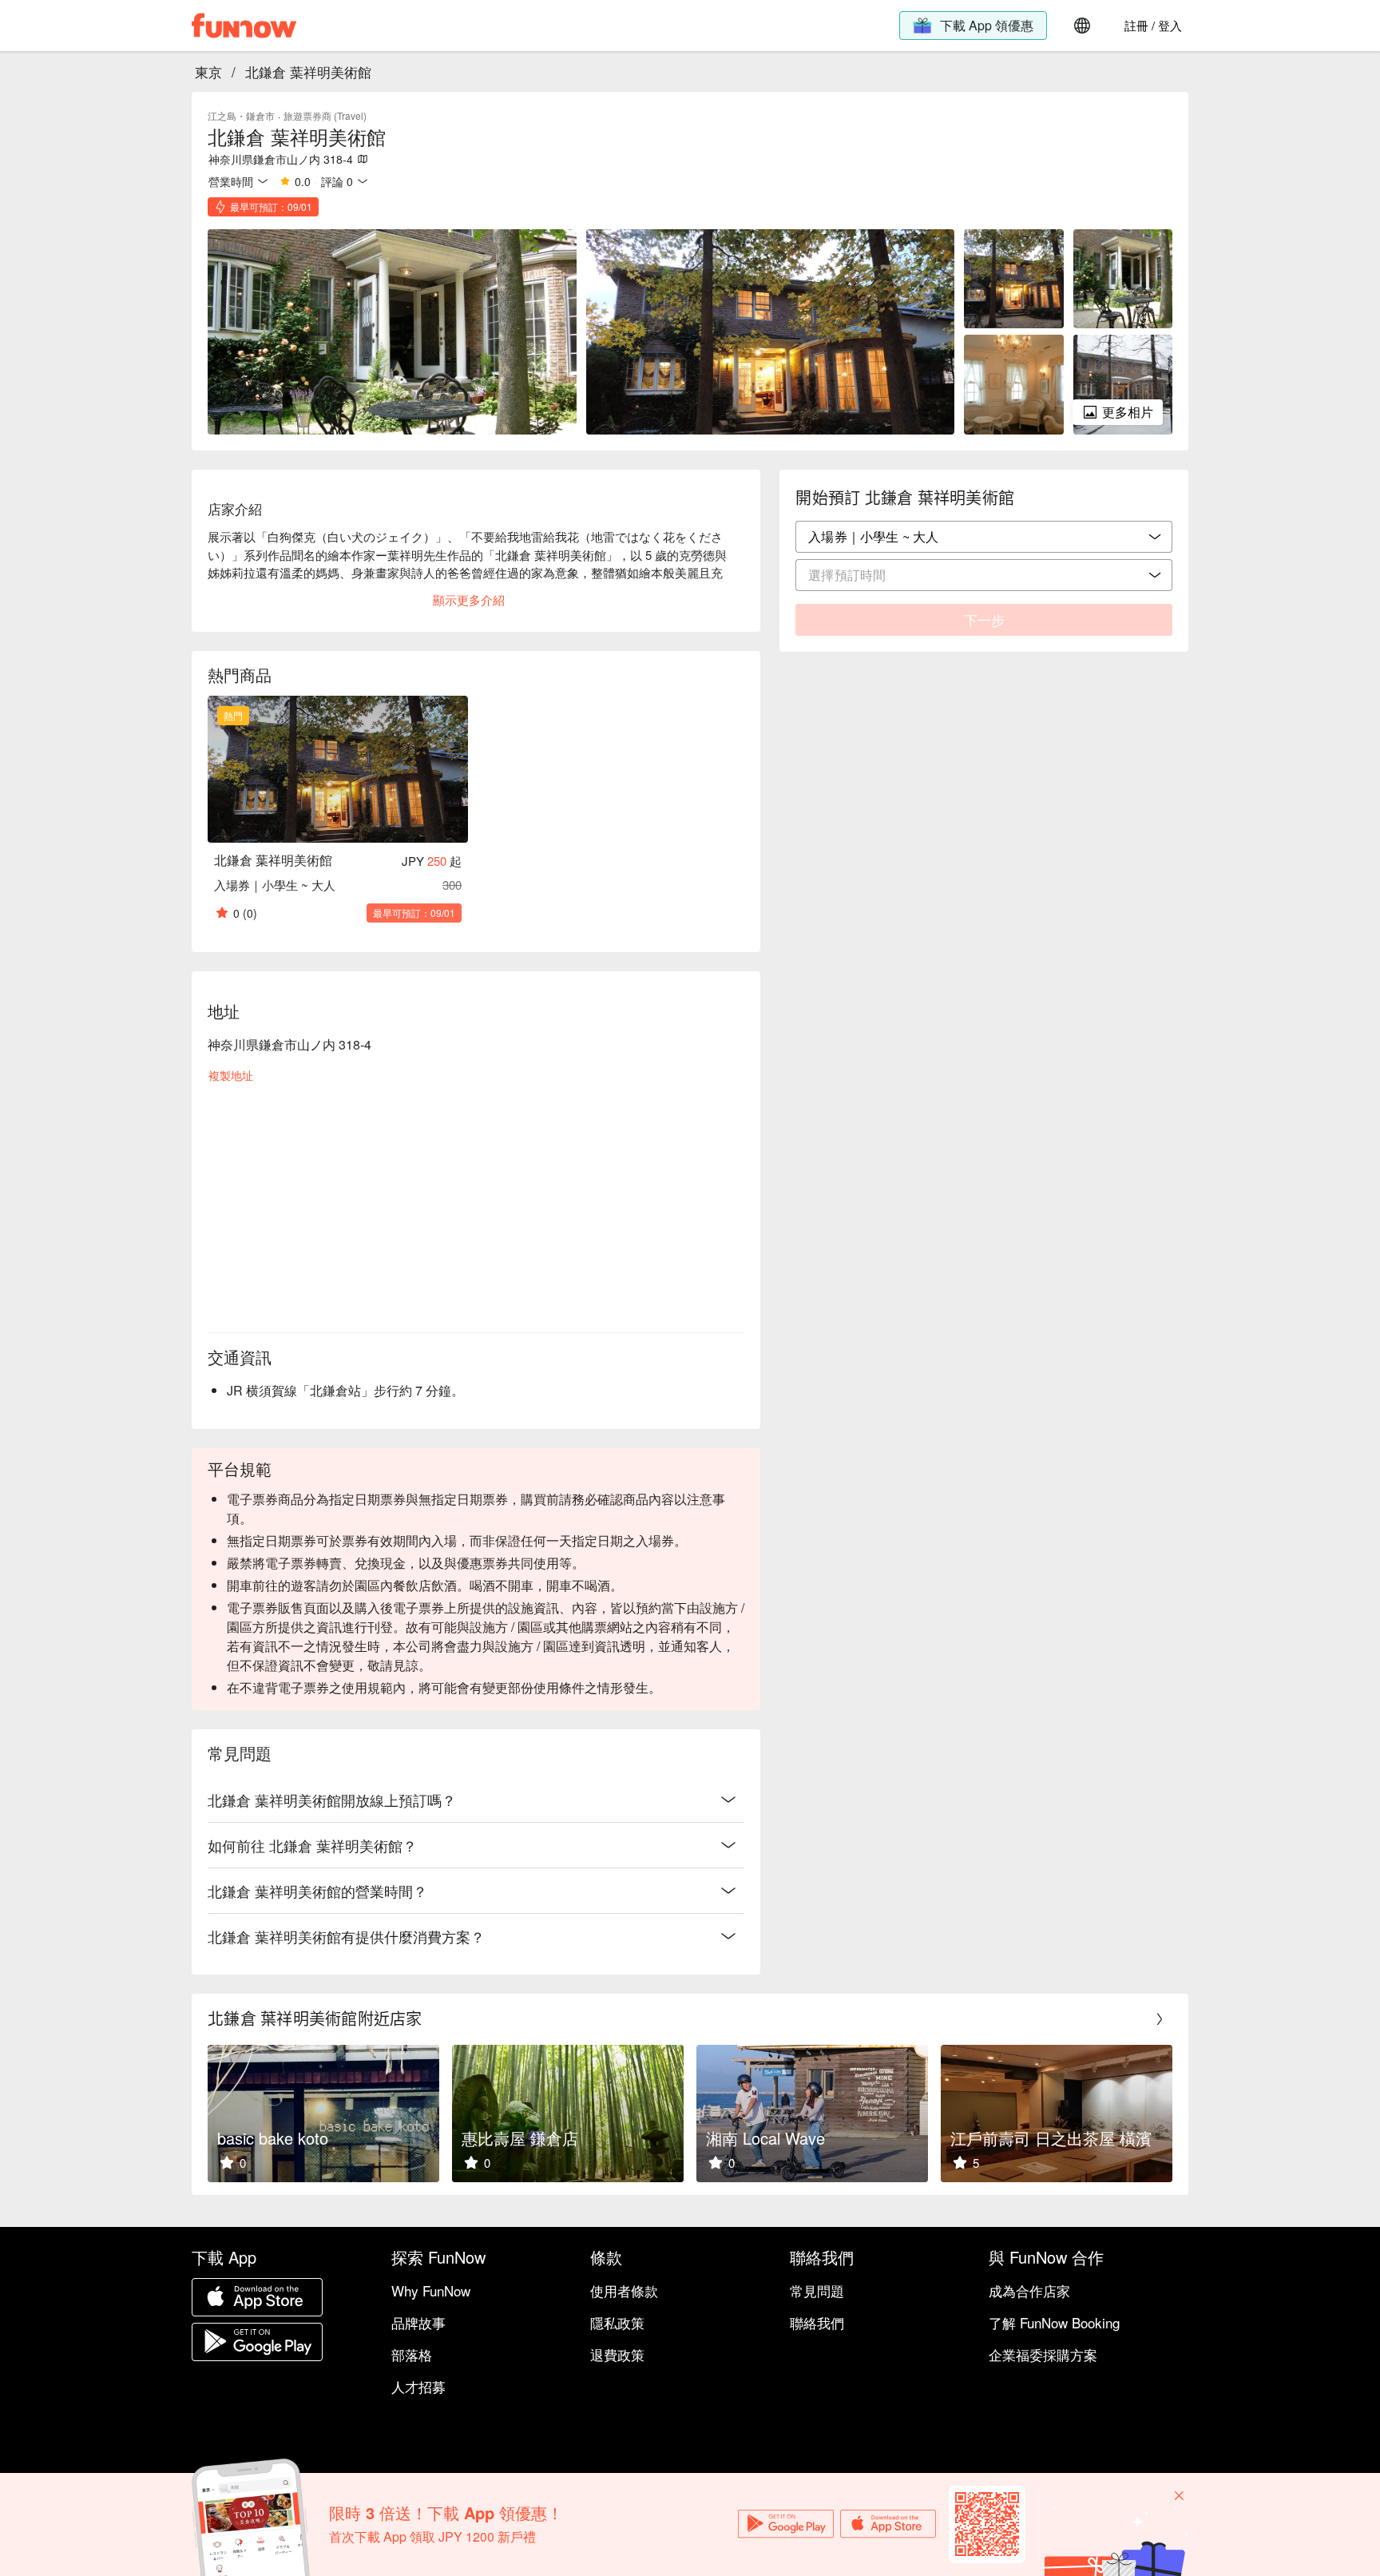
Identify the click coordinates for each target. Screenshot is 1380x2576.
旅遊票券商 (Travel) (325, 115)
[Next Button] (1160, 2019)
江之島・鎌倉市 (241, 115)
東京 (208, 71)
